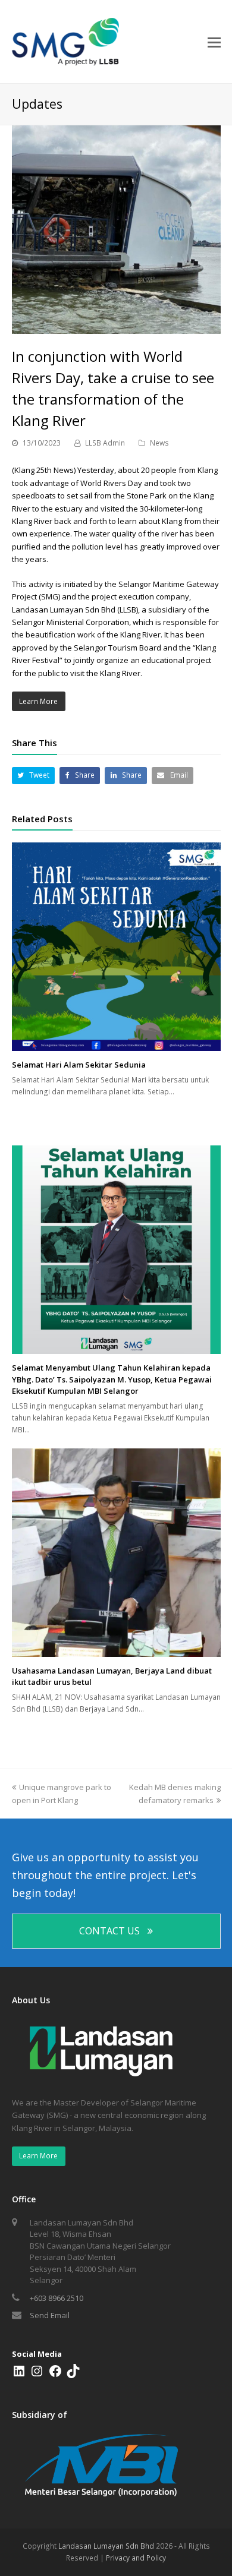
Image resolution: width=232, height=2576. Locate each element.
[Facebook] (55, 2375)
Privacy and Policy (136, 2558)
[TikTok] (73, 2375)
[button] (34, 776)
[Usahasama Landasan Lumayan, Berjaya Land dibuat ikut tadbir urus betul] (116, 1553)
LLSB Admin (105, 443)
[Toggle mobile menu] (214, 42)
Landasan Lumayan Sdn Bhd (106, 2546)
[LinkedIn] (19, 2375)
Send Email (50, 2315)
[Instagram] (37, 2375)
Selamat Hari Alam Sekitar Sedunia (79, 1065)
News (159, 443)
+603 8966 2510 (57, 2298)
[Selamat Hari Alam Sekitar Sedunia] (116, 947)
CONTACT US (109, 1931)
